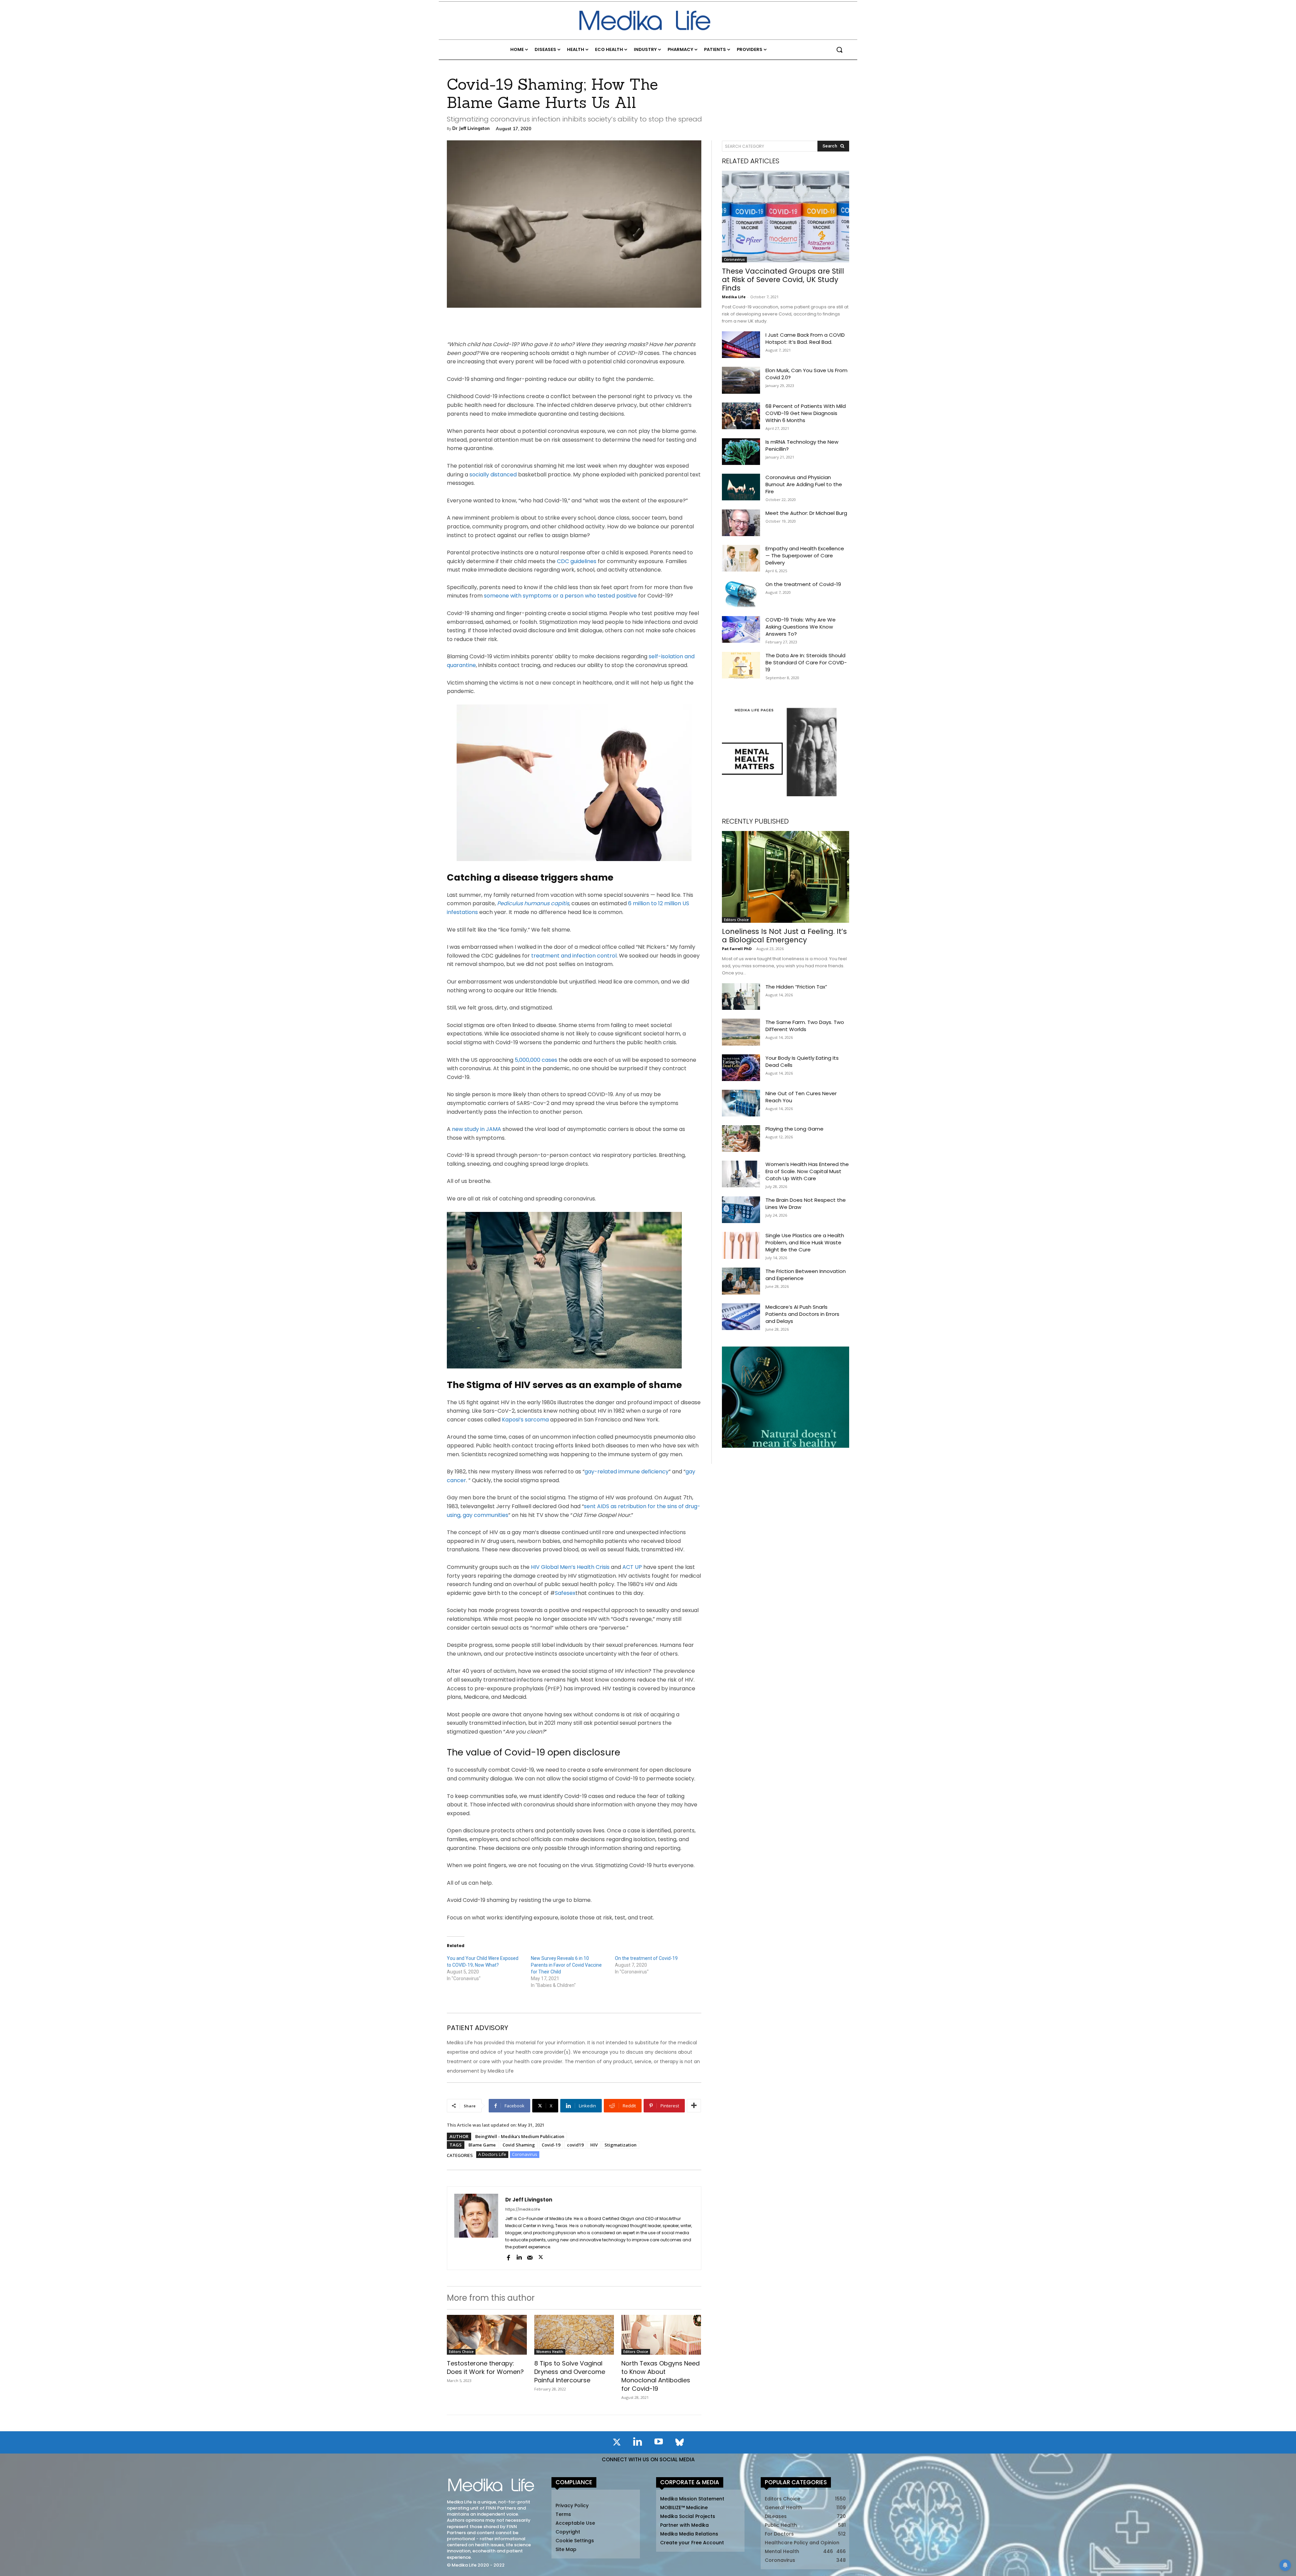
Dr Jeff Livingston (471, 128)
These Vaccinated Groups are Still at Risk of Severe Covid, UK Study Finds (783, 280)
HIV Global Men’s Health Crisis (570, 1567)
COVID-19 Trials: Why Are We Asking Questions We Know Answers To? (801, 627)
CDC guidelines (576, 561)
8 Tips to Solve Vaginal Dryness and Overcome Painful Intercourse (570, 2372)
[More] (694, 2106)
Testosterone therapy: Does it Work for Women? (485, 2367)
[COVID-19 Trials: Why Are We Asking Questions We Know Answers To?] (741, 629)
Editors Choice (461, 2352)
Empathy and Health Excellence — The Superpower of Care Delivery (805, 556)
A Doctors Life (492, 2154)
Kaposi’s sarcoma (525, 1420)
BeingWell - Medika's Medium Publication (520, 2136)
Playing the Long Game (794, 1129)
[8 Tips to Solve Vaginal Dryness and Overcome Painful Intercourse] (574, 2335)
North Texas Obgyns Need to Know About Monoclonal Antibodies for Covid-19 (660, 2376)
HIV (594, 2145)
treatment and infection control (574, 956)
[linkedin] (519, 2257)
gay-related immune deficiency (627, 1472)
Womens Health (550, 2352)
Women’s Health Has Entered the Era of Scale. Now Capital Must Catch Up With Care (807, 1171)
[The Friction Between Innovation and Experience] (741, 1281)
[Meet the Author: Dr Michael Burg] (741, 523)
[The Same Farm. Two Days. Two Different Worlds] (741, 1032)
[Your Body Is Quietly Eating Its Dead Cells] (741, 1068)
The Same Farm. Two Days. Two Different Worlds (805, 1026)
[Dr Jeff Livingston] (476, 2228)
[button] (839, 50)
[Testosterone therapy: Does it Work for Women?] (487, 2335)
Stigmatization (620, 2145)
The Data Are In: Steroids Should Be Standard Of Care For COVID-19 (806, 662)
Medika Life (734, 297)
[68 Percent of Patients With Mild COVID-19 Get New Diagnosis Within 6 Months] (741, 416)
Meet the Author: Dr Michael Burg (806, 513)
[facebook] (508, 2257)
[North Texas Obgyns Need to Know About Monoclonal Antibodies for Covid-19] (661, 2335)
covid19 (575, 2145)
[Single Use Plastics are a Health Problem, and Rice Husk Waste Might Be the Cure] (741, 1245)
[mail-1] (530, 2257)
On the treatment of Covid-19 (646, 1958)
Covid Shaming (519, 2145)
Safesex (565, 1593)
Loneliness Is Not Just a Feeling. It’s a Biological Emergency (784, 936)
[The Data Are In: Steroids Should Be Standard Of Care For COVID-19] (741, 665)
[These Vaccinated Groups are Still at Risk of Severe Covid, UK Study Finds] (786, 217)
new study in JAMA (477, 1129)
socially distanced (493, 475)
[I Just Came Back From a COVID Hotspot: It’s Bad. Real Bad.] (741, 345)
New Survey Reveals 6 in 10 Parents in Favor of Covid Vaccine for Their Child (566, 1965)
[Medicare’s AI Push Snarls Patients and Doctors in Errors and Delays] (741, 1317)
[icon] (617, 2443)
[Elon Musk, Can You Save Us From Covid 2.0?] (741, 380)
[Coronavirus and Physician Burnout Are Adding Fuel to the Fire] (741, 487)
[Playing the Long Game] (741, 1139)
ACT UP (632, 1567)
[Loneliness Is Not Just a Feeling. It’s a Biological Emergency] (786, 877)
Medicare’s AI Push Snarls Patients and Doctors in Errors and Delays (802, 1314)
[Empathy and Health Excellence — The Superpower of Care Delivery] (741, 558)
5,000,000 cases (537, 1060)
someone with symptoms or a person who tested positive (561, 596)
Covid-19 (551, 2145)
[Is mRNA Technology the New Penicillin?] (741, 452)
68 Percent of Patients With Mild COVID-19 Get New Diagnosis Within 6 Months (806, 413)
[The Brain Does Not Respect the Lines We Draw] (741, 1210)
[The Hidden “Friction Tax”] (741, 996)
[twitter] (541, 2257)
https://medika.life (523, 2209)
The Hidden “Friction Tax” (796, 987)
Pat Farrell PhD (737, 949)
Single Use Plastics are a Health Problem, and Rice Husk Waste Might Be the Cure (805, 1242)
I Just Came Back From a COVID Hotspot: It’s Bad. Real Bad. (805, 338)
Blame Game (482, 2145)
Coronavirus (525, 2154)
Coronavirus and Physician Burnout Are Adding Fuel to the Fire (804, 484)
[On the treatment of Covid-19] (741, 594)
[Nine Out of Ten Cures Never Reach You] (741, 1103)
